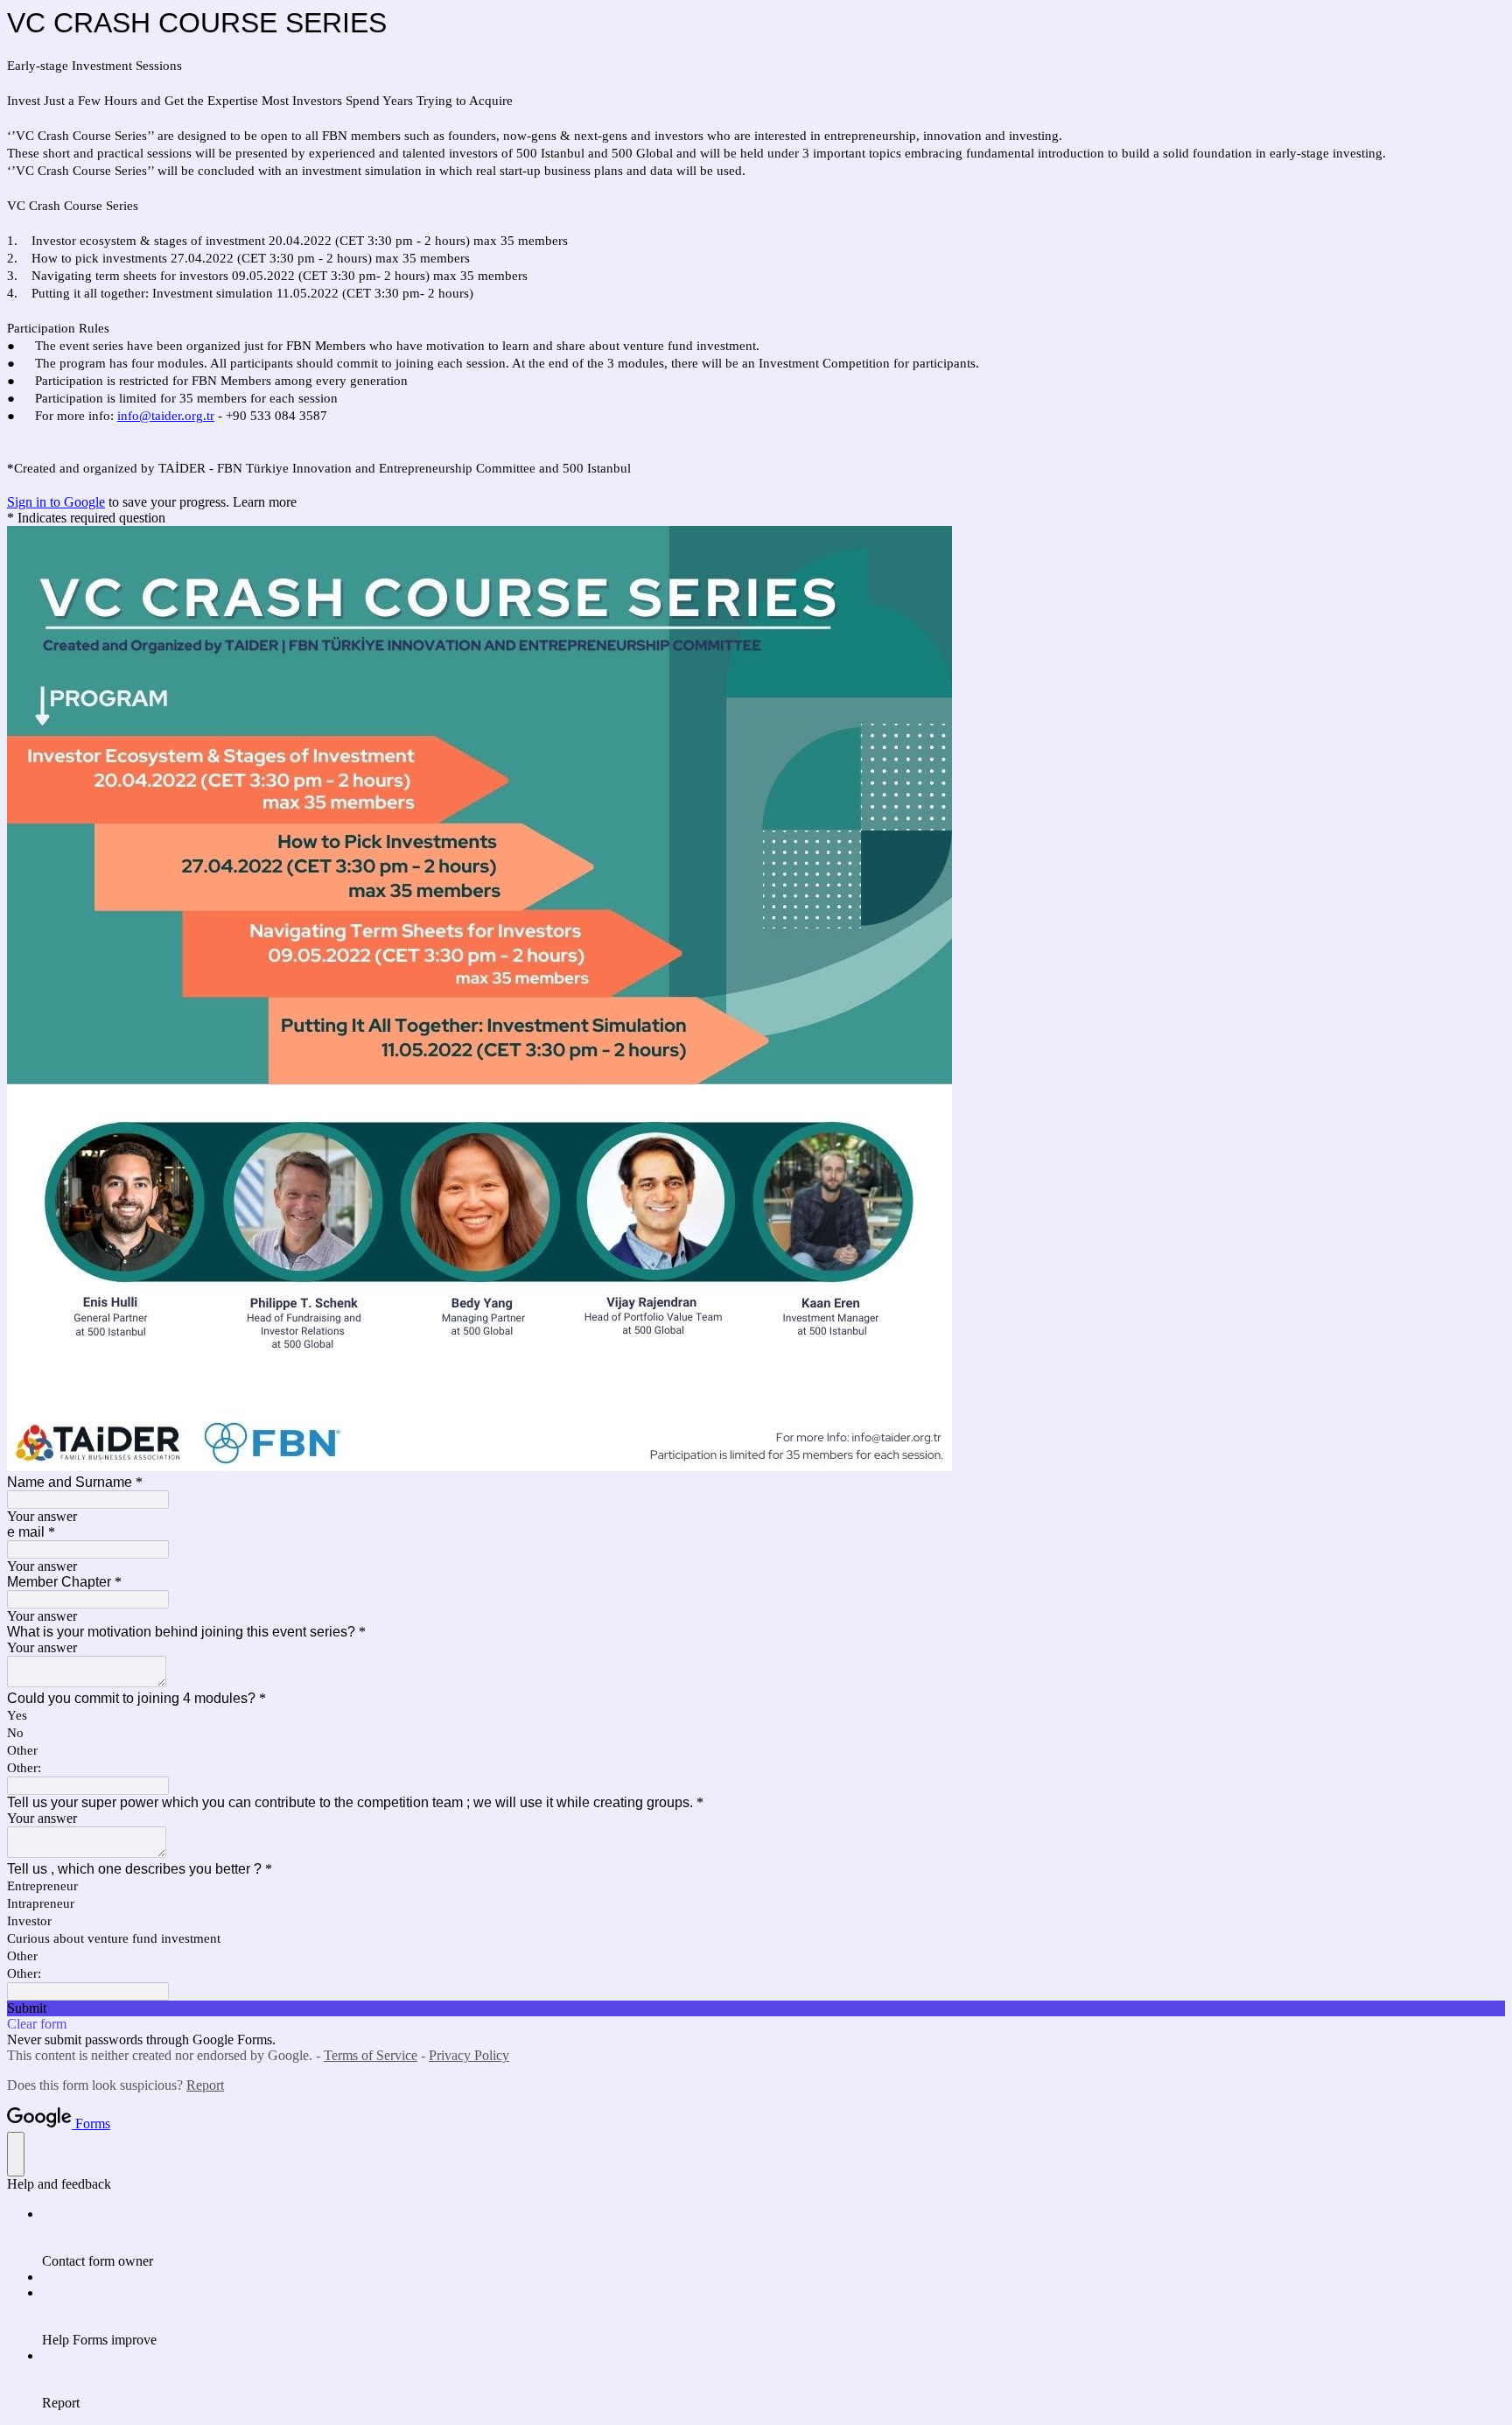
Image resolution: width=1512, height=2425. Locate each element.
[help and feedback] (16, 2154)
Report (205, 2085)
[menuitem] (773, 2238)
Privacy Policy (469, 2055)
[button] (756, 2008)
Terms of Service (371, 2055)
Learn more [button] (265, 502)
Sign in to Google (56, 502)
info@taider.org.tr (166, 416)
